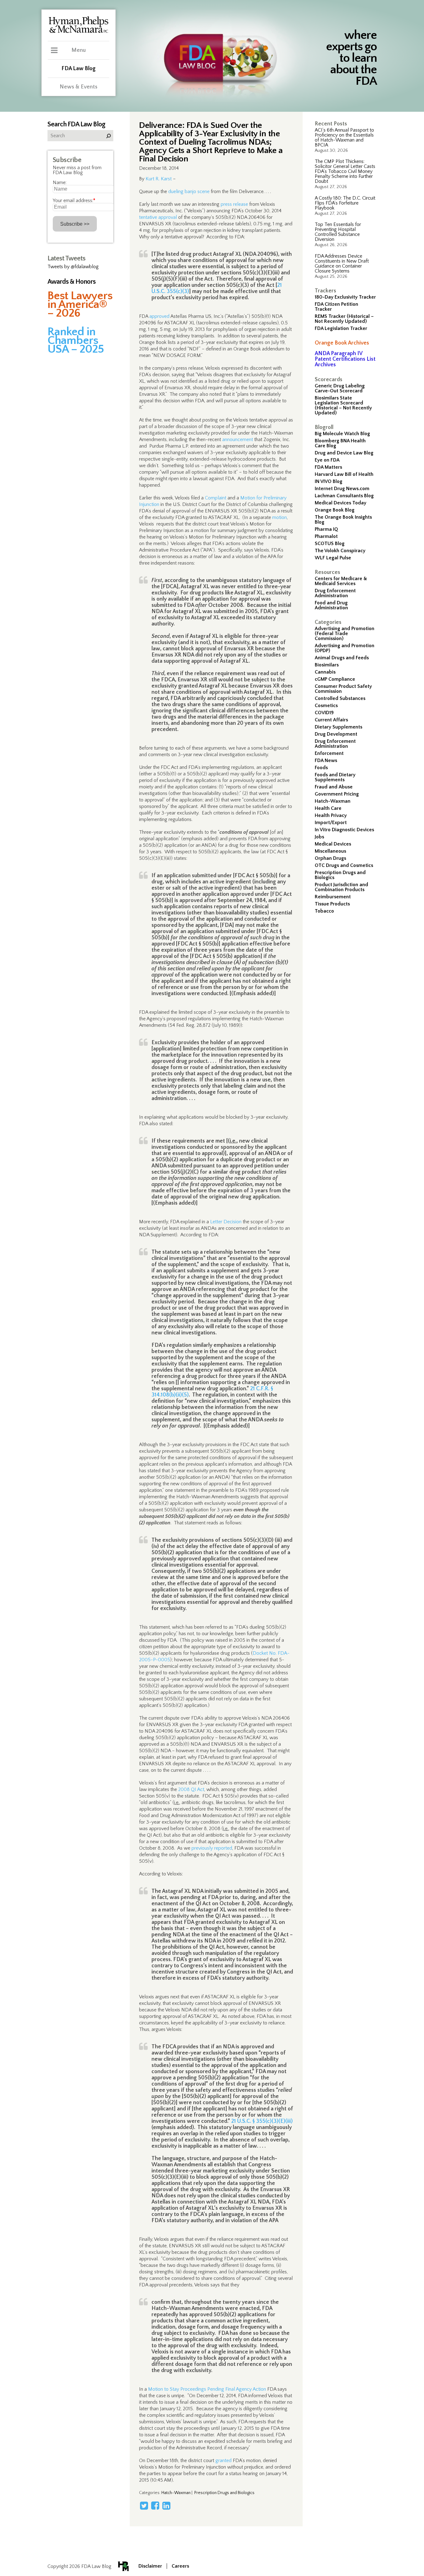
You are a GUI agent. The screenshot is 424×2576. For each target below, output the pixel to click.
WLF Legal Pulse (333, 558)
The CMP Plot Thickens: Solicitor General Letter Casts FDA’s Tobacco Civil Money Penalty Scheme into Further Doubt (345, 171)
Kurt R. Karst (159, 179)
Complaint (216, 498)
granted (223, 2461)
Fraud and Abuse (334, 787)
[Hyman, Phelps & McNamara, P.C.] (79, 32)
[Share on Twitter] (144, 2506)
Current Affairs (331, 720)
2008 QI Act (191, 1789)
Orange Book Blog (335, 510)
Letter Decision (226, 1222)
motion (280, 517)
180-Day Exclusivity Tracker (345, 297)
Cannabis (325, 672)
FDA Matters (328, 467)
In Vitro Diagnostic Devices (344, 830)
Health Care (328, 808)
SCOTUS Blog (330, 544)
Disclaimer (150, 2566)
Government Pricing (337, 794)
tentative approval (158, 217)
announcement (238, 440)
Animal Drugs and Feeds (342, 658)
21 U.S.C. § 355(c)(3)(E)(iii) (262, 2121)
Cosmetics (326, 706)
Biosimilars (327, 665)
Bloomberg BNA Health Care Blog (340, 443)
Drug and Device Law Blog (344, 453)
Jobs (319, 837)
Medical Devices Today (341, 503)
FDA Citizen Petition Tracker (336, 307)
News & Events (79, 87)
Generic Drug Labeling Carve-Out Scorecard (340, 388)
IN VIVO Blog (329, 481)
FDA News (326, 760)
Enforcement (329, 753)
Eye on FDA (327, 460)
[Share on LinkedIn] (166, 2506)
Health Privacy (331, 815)
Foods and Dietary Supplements (335, 777)
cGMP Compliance (335, 679)
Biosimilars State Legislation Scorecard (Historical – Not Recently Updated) (343, 405)
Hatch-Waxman (333, 801)
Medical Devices (333, 844)
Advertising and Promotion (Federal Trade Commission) (345, 634)
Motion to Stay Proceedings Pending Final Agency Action (207, 2389)
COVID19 (324, 713)
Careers (180, 2566)
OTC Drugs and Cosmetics (344, 865)
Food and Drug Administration (331, 605)
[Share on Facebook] (155, 2506)
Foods (321, 768)
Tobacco (324, 911)
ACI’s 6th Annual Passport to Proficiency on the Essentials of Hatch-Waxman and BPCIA (344, 138)
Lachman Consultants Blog (344, 496)
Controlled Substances (340, 698)
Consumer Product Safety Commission (343, 689)
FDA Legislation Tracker (341, 328)
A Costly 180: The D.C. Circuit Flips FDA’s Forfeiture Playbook (345, 203)
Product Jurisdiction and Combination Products (341, 887)
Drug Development (336, 734)
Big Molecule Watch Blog (342, 434)
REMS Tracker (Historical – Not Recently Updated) (344, 319)
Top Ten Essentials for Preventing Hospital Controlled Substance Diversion (338, 232)
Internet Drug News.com (342, 489)
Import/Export (331, 823)
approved (159, 316)
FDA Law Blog (79, 69)
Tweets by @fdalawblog (73, 267)
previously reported (212, 1848)
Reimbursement (333, 897)
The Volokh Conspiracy (340, 551)
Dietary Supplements (338, 727)
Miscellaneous (330, 851)
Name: (60, 183)
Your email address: (74, 201)
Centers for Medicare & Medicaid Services (341, 581)
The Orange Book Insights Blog (343, 520)
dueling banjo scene (189, 192)
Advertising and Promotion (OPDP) (345, 648)
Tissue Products (332, 904)
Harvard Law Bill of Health (344, 474)
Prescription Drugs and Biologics (340, 875)
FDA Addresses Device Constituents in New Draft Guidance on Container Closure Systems (342, 264)
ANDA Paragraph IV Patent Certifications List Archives (345, 359)
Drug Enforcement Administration (335, 593)
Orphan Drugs (330, 858)
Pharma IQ (326, 529)
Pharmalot (326, 536)
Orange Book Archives (342, 343)
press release (234, 204)
